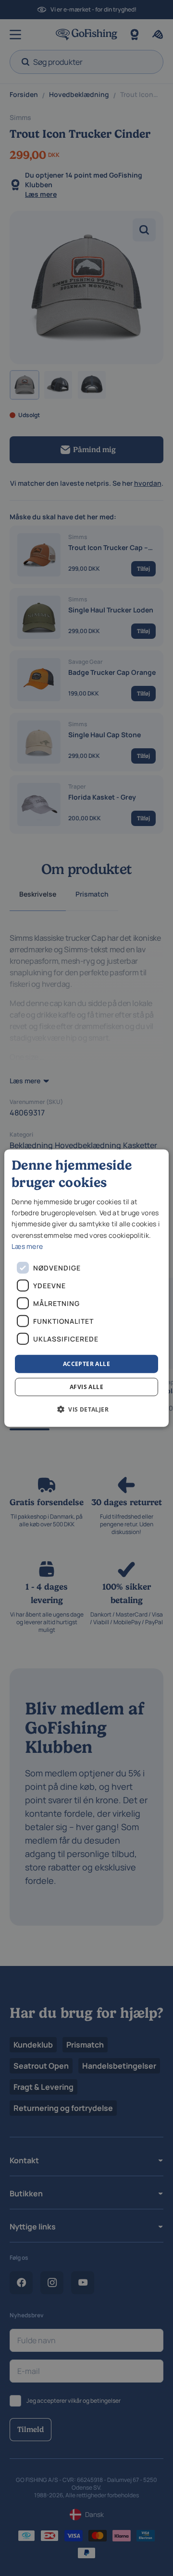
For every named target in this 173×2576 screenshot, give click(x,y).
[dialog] (86, 1288)
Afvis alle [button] (86, 1387)
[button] (86, 1409)
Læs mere (27, 1246)
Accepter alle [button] (86, 1363)
